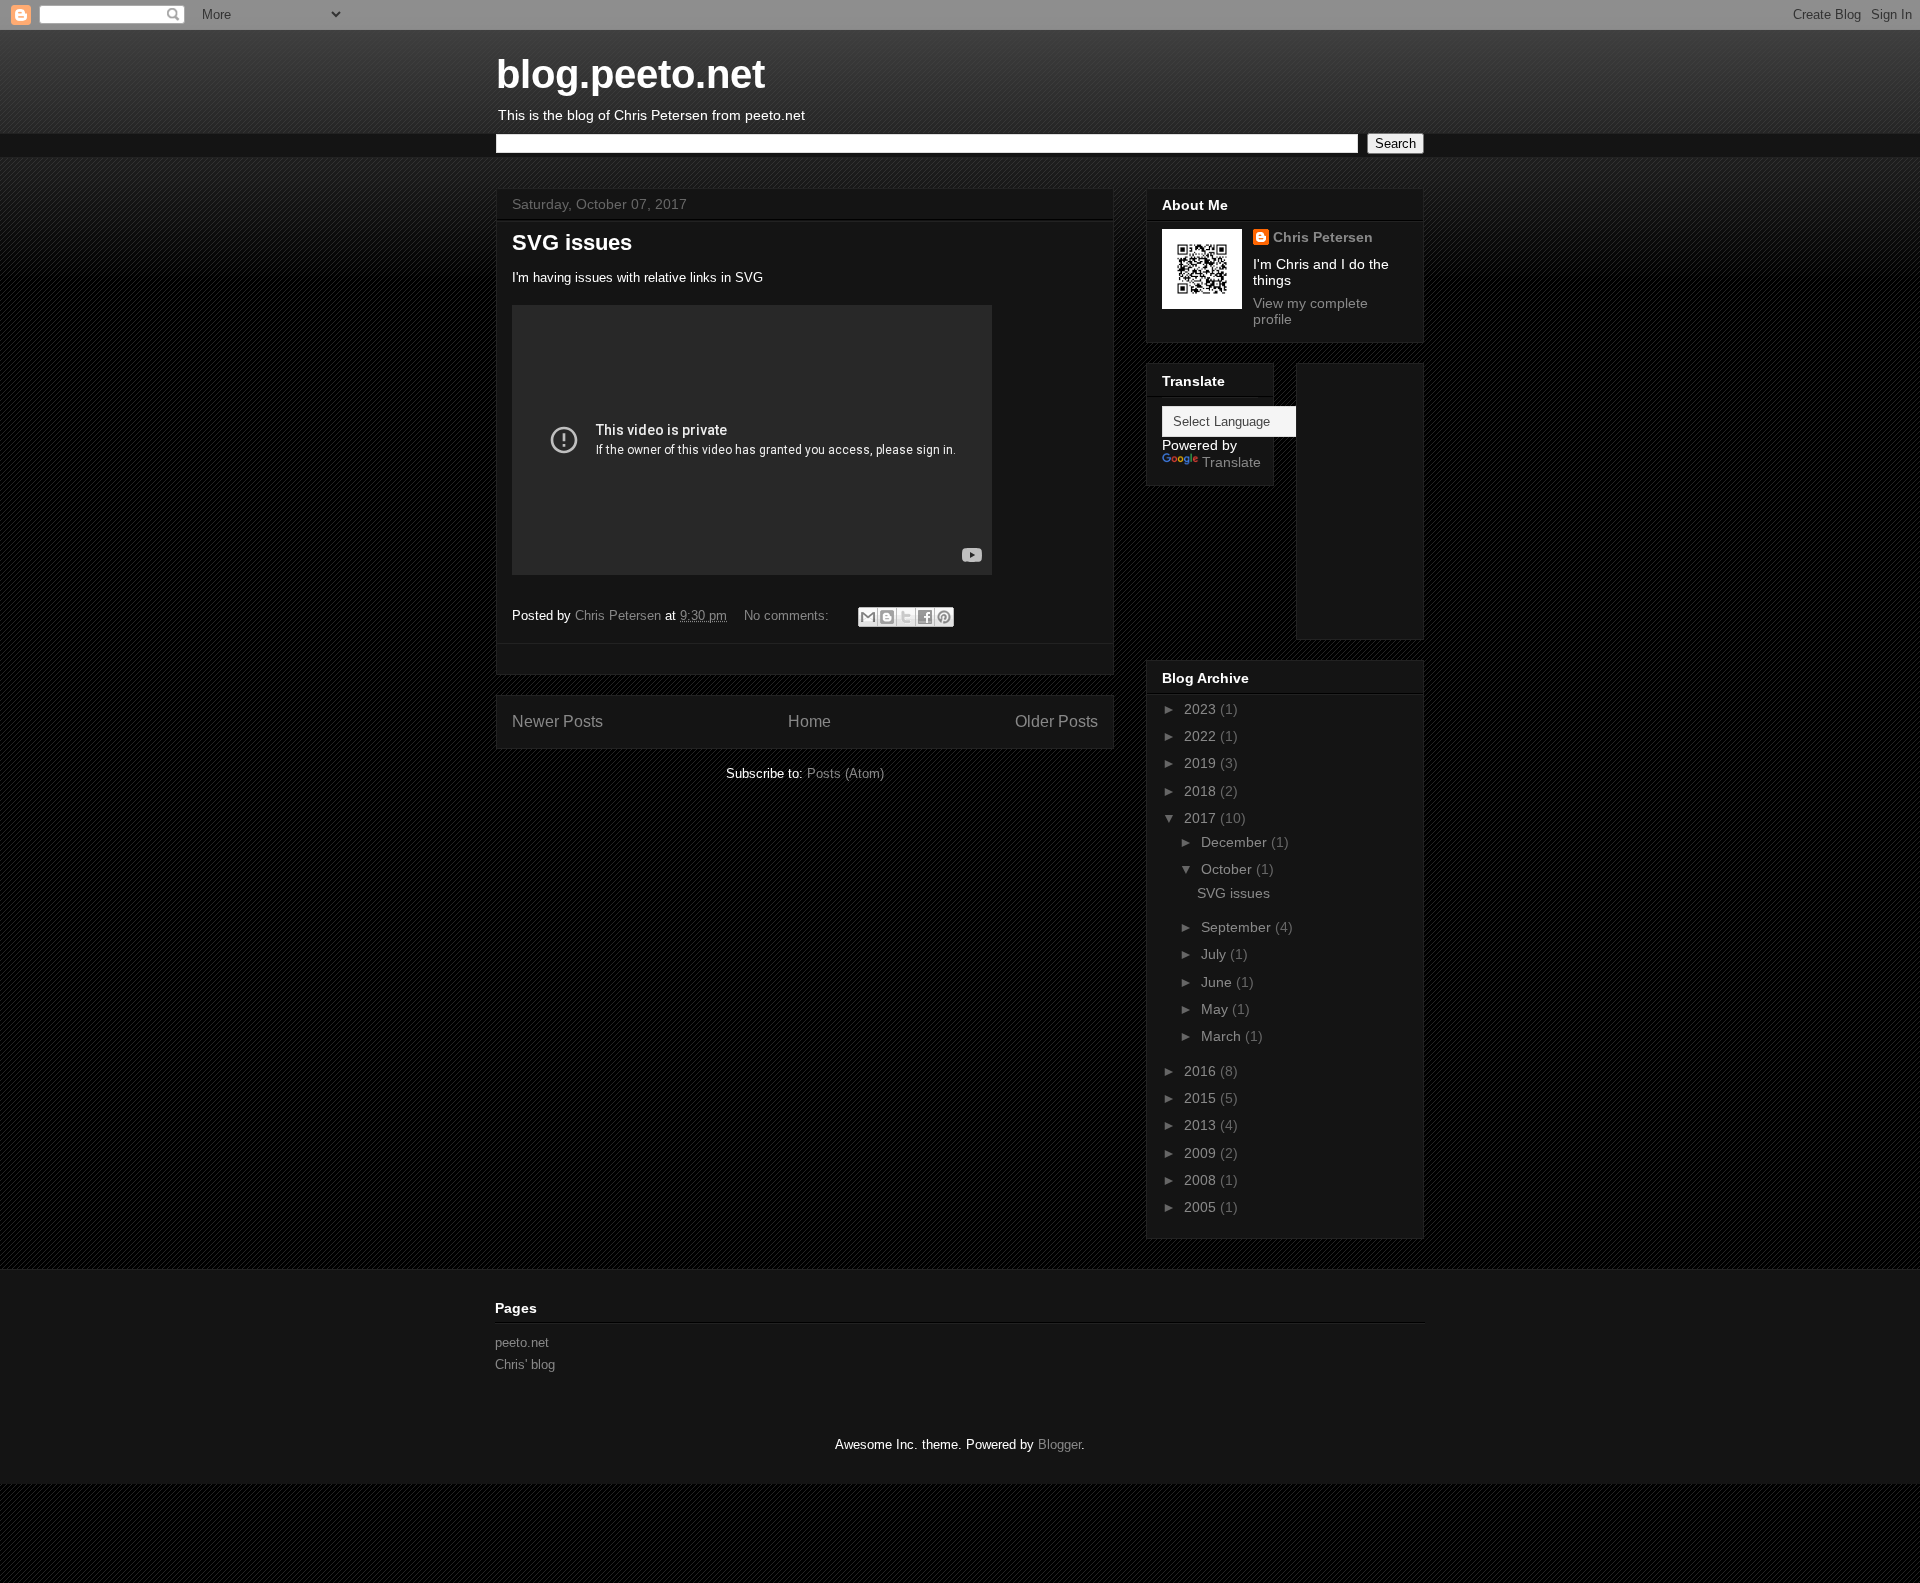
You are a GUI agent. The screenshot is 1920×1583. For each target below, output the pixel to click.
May (1216, 1009)
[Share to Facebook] (925, 617)
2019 (1202, 763)
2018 (1202, 791)
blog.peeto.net (630, 74)
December (1236, 842)
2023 (1202, 709)
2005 (1202, 1207)
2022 (1202, 736)
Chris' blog (525, 1364)
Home (809, 721)
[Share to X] (906, 617)
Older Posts (1056, 721)
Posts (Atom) (845, 773)
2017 (1202, 818)
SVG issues (572, 242)
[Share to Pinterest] (944, 617)
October (1228, 869)
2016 (1202, 1071)
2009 (1202, 1153)
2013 (1202, 1125)
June (1218, 982)
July (1215, 954)
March (1223, 1036)
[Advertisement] (1437, 496)
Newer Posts (557, 721)
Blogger (1059, 1444)
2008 (1202, 1180)
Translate (1231, 462)
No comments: (788, 615)
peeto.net (522, 1342)
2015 (1202, 1098)
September (1238, 927)
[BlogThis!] (887, 617)
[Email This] (868, 617)
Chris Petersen (1323, 237)
